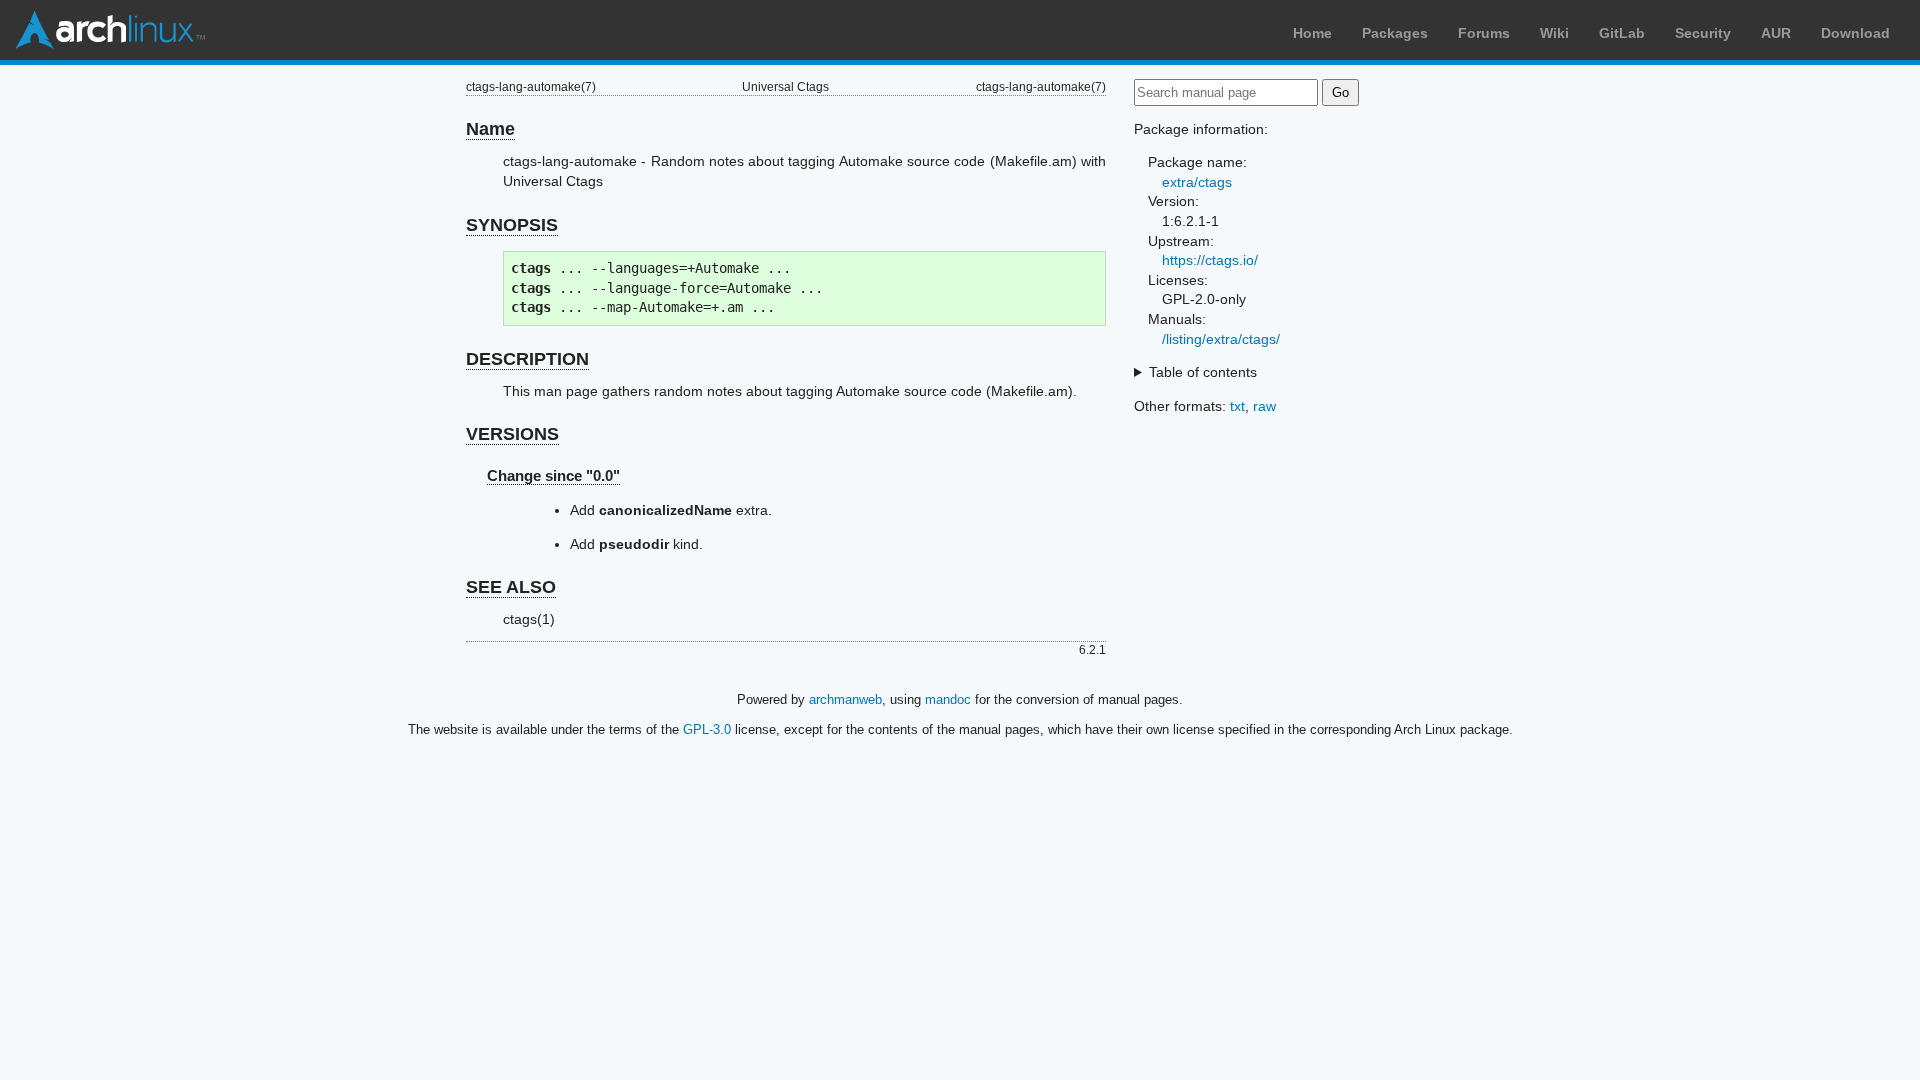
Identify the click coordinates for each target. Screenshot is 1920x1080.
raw (1264, 406)
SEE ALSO (511, 587)
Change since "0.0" (553, 475)
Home (1312, 33)
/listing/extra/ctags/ (1221, 339)
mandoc (948, 699)
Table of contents (1203, 372)
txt (1237, 406)
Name (490, 129)
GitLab (1622, 33)
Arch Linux (110, 30)
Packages (1395, 33)
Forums (1484, 33)
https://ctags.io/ (1210, 260)
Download (1855, 33)
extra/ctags (1197, 182)
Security (1703, 33)
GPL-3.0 (707, 729)
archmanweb (845, 699)
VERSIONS (512, 434)
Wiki (1554, 33)
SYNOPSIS (512, 225)
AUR (1776, 33)
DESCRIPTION (527, 359)
